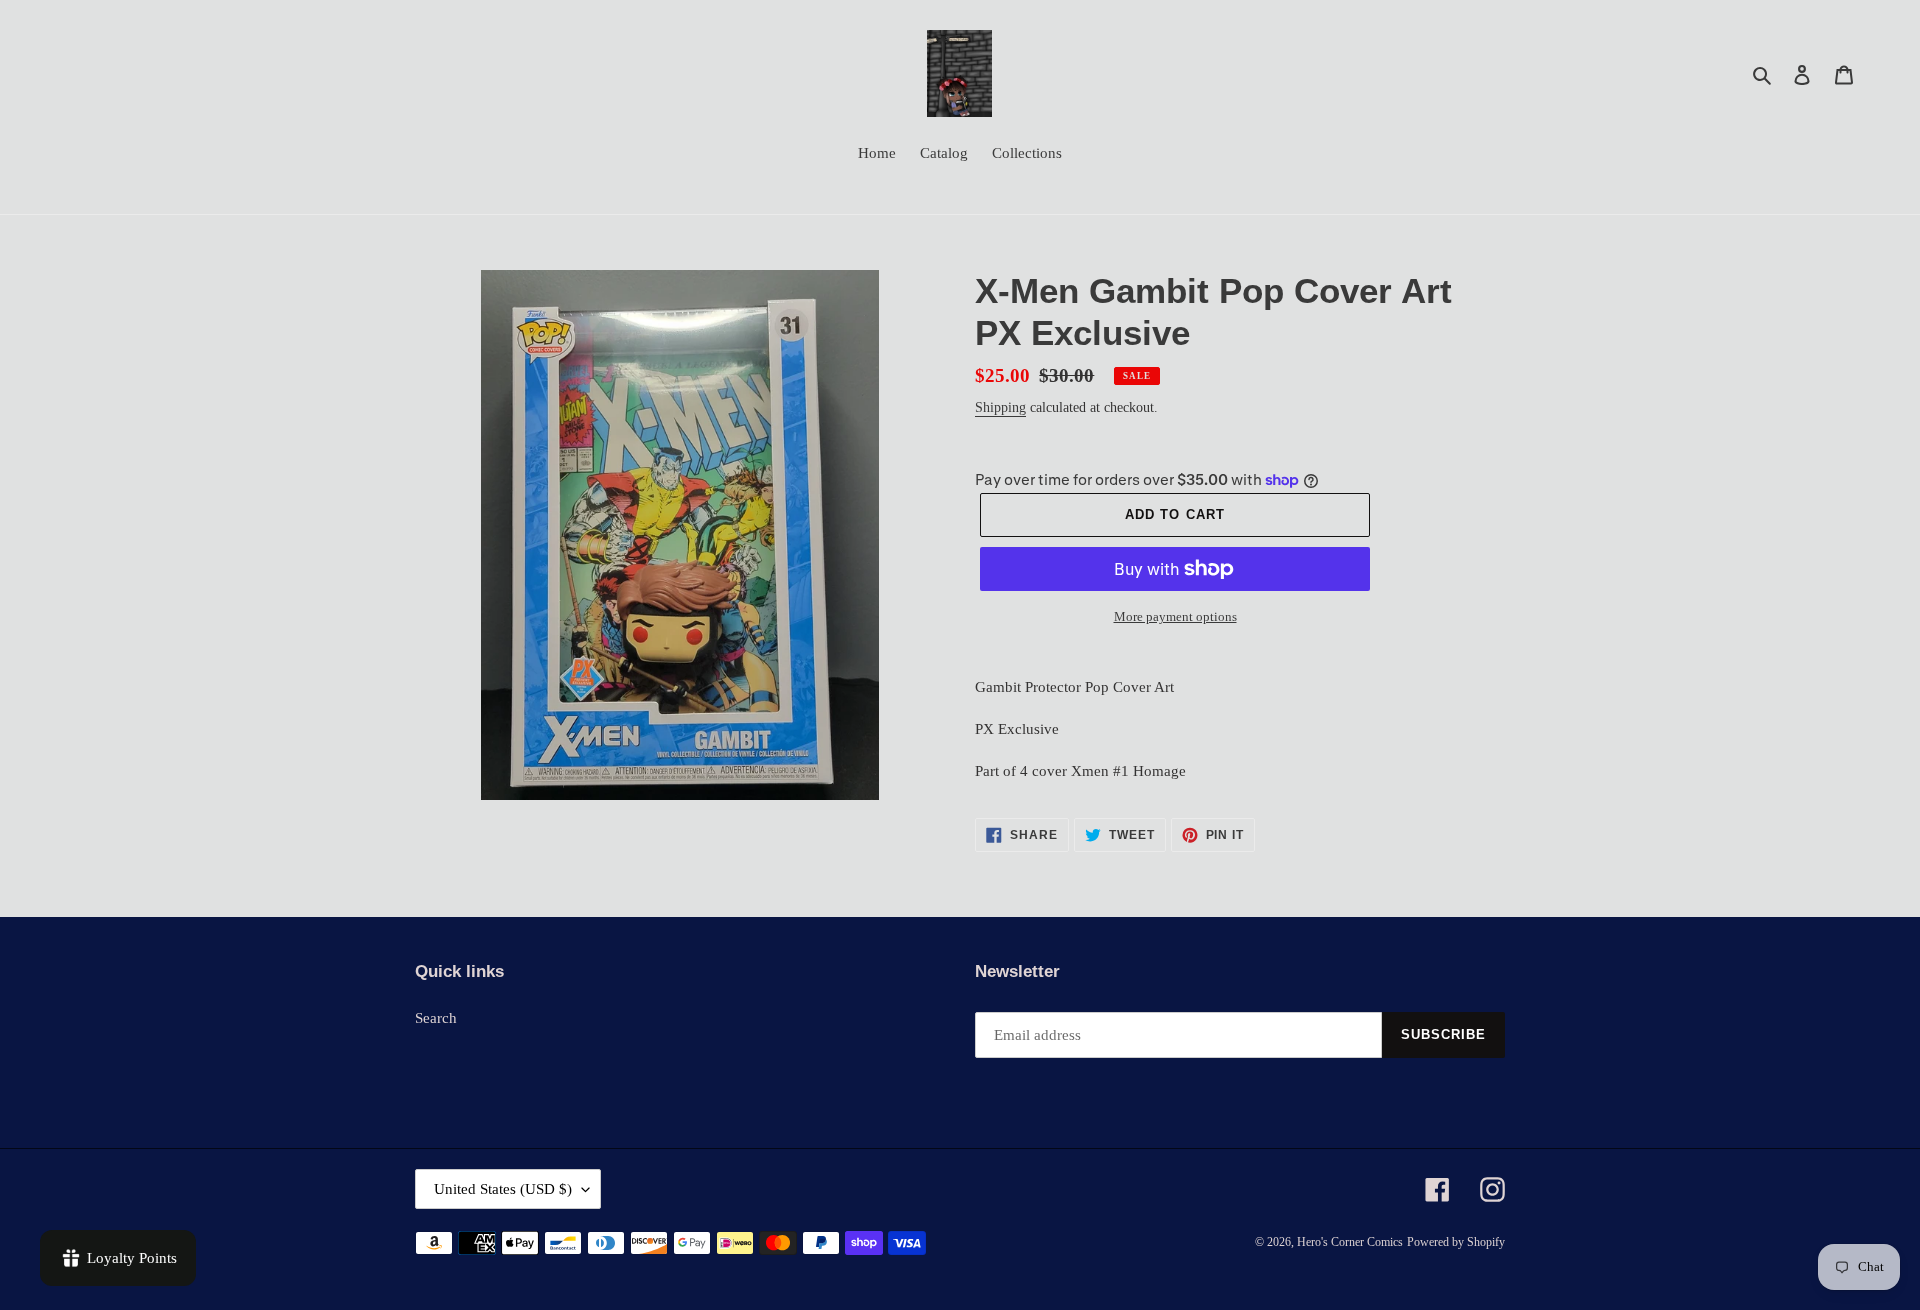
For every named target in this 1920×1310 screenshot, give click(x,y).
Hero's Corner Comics (1350, 1242)
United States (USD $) (503, 1189)
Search (436, 1018)
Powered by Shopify (1456, 1242)
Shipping (1000, 407)
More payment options (1175, 616)
